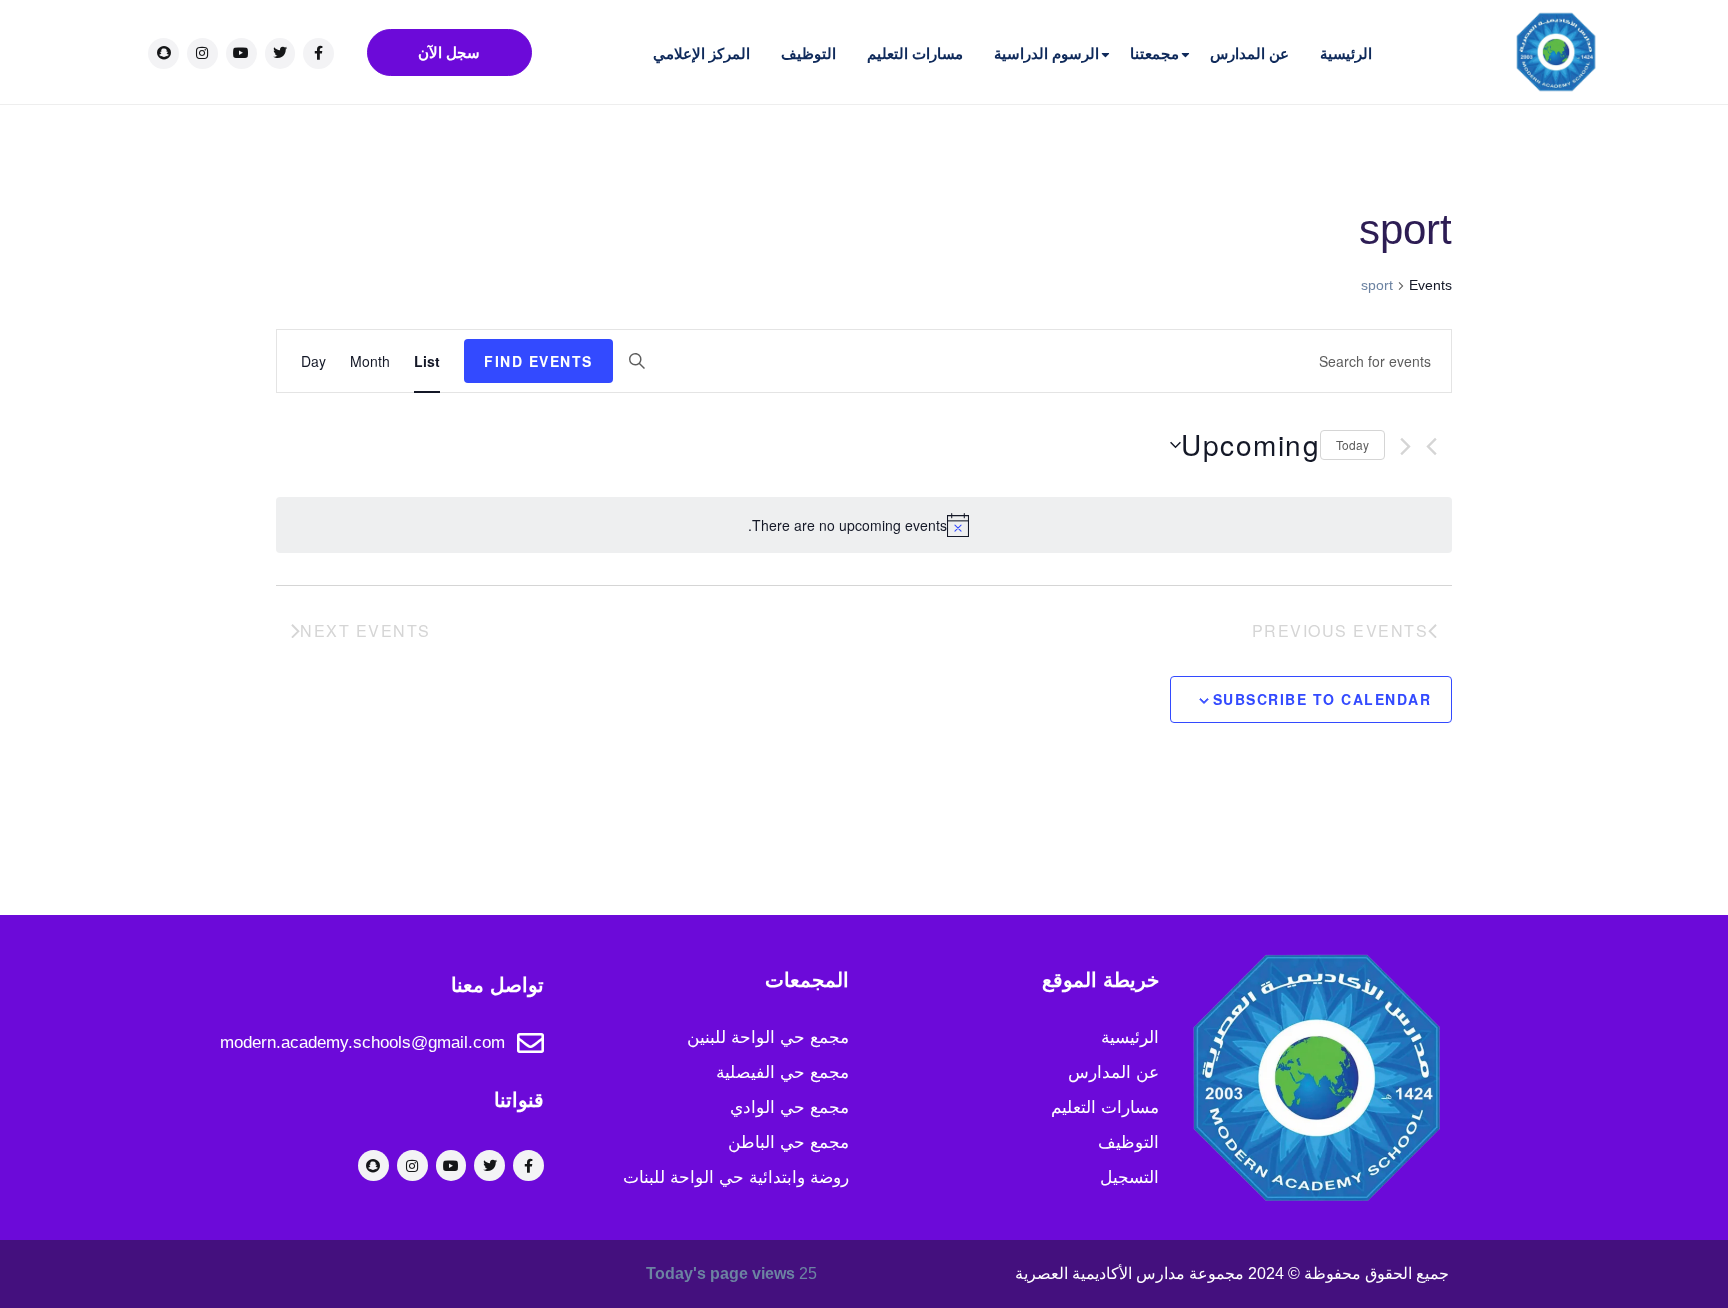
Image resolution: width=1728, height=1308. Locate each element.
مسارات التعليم (915, 53)
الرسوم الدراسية (1046, 53)
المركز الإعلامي (701, 53)
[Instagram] (202, 53)
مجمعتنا (1154, 53)
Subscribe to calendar (1322, 699)
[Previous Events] (1431, 446)
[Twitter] (280, 53)
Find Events (538, 361)
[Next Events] (1405, 446)
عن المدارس (1249, 53)
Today (1352, 444)
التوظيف (808, 53)
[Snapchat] (163, 53)
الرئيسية (1346, 53)
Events (1430, 285)
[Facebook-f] (318, 53)
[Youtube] (241, 53)
